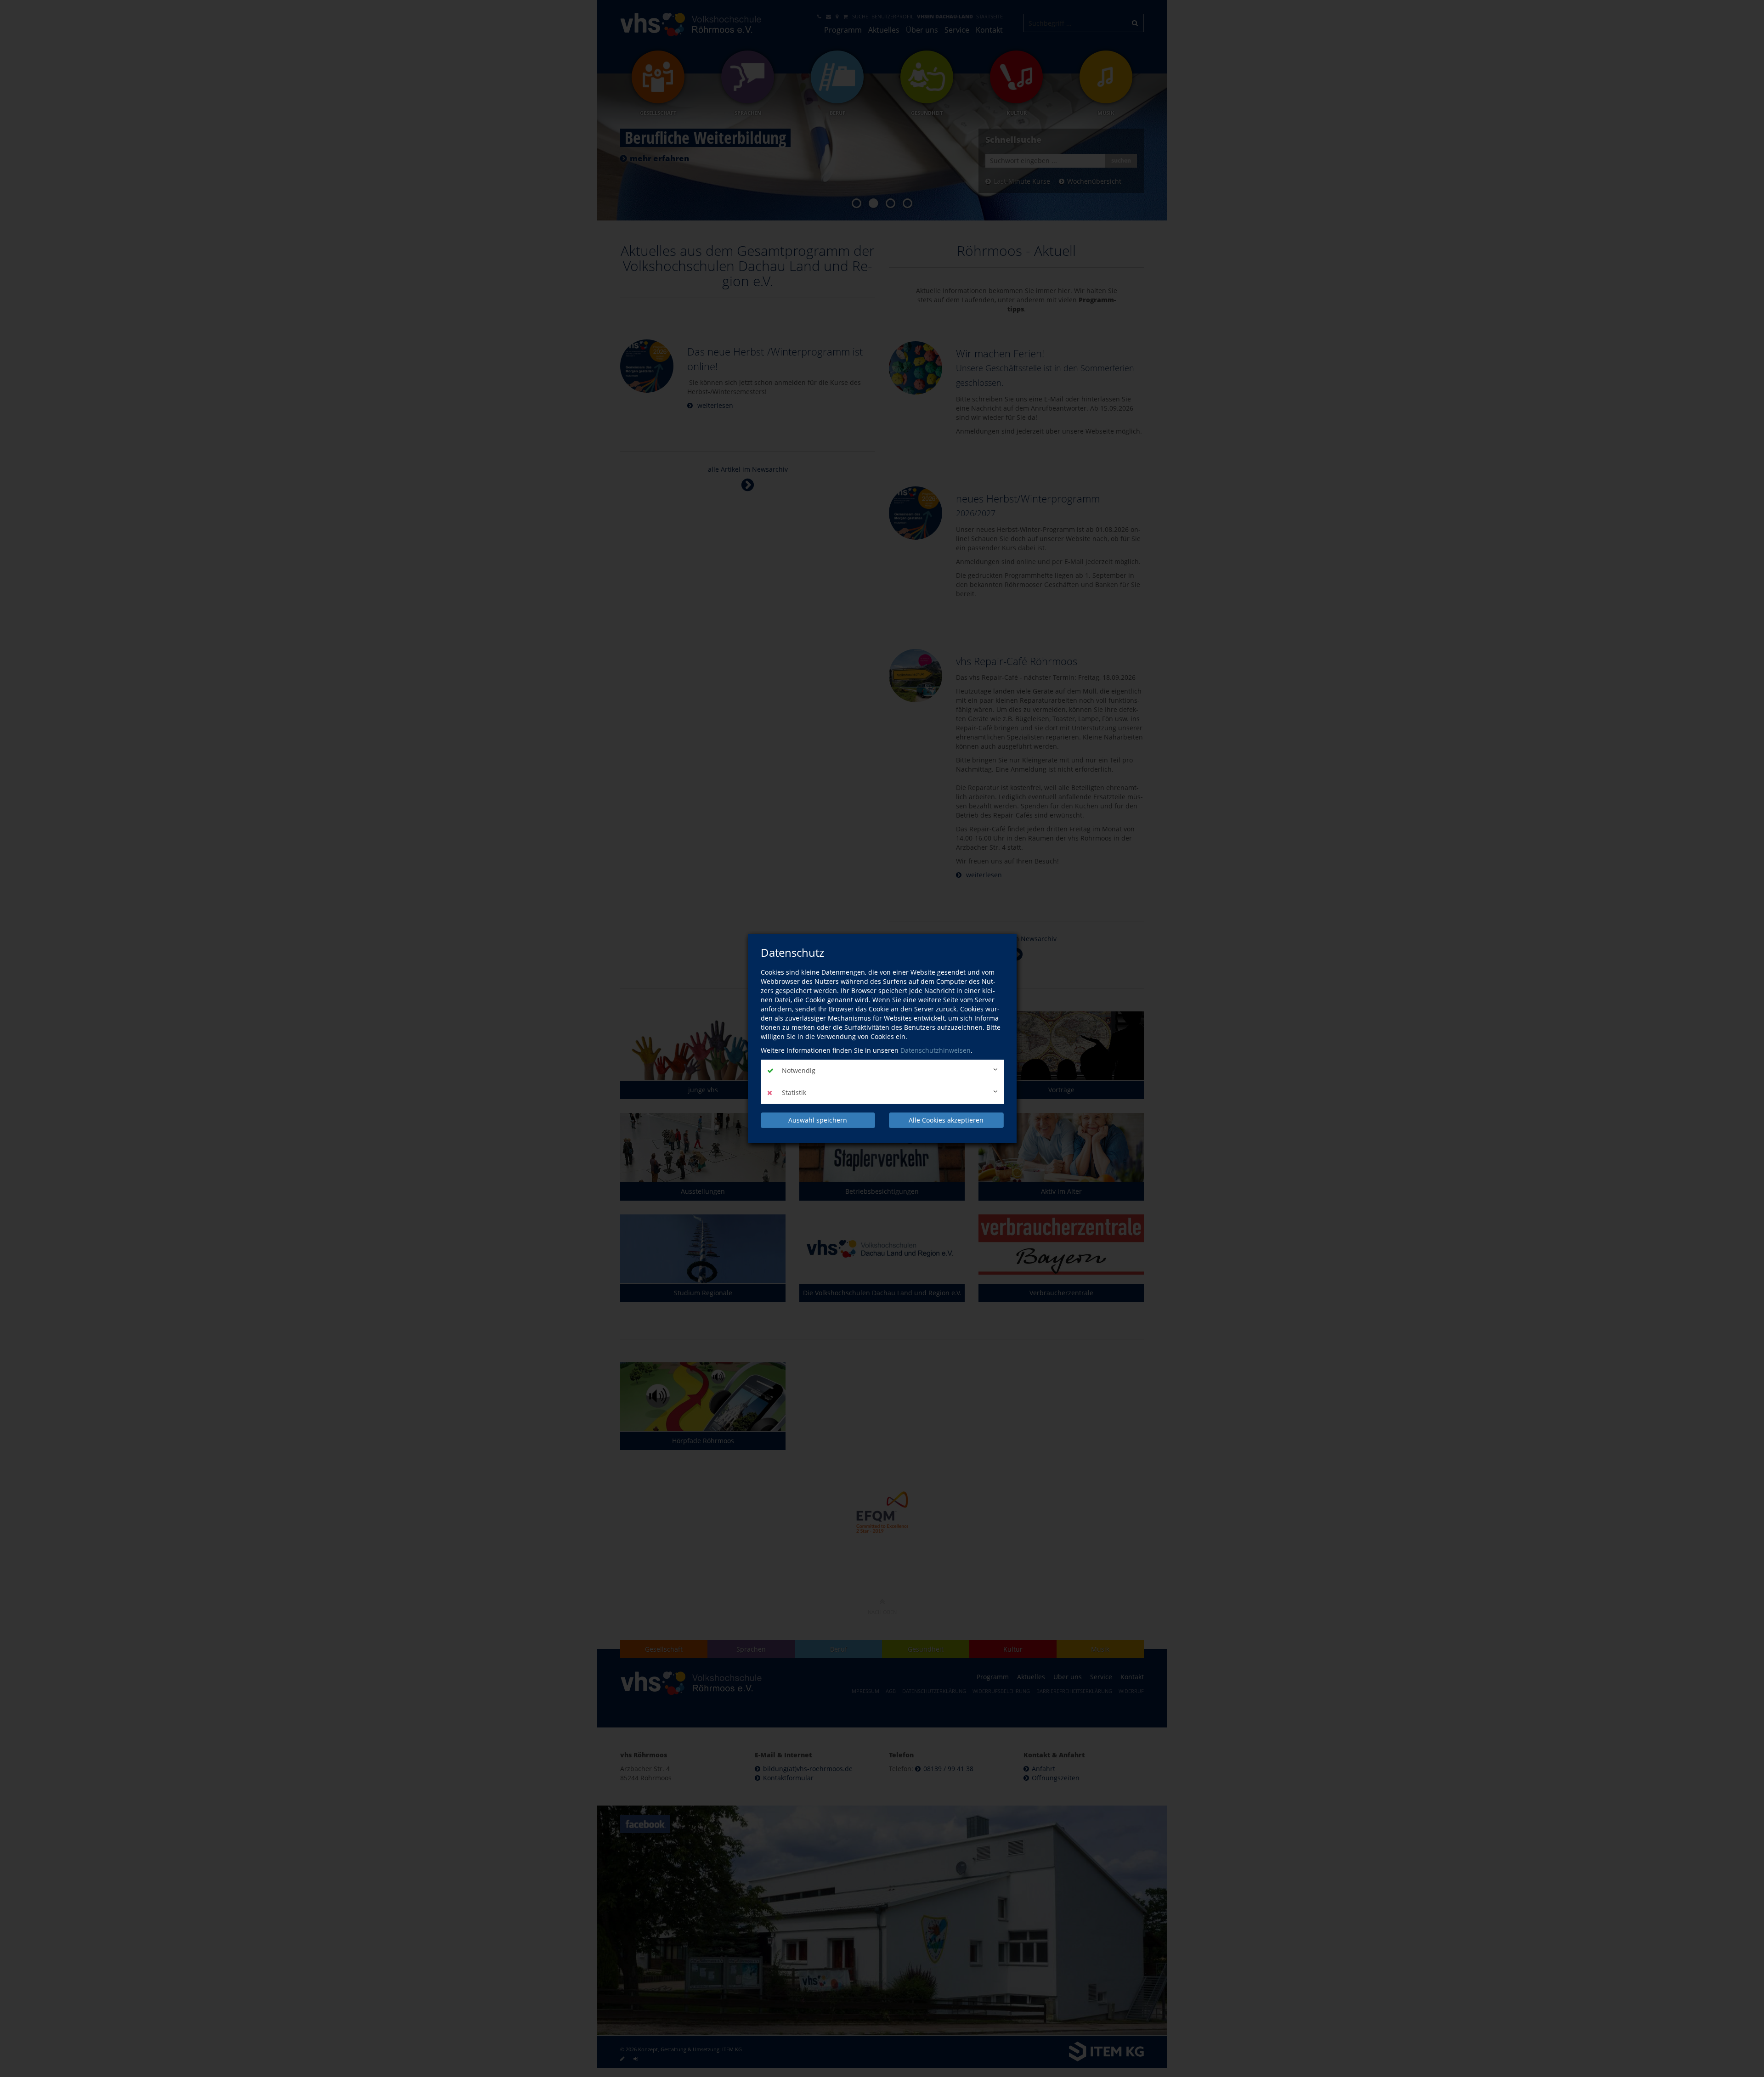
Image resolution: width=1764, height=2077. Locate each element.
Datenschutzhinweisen (936, 1050)
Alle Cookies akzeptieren (946, 1120)
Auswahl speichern (818, 1120)
